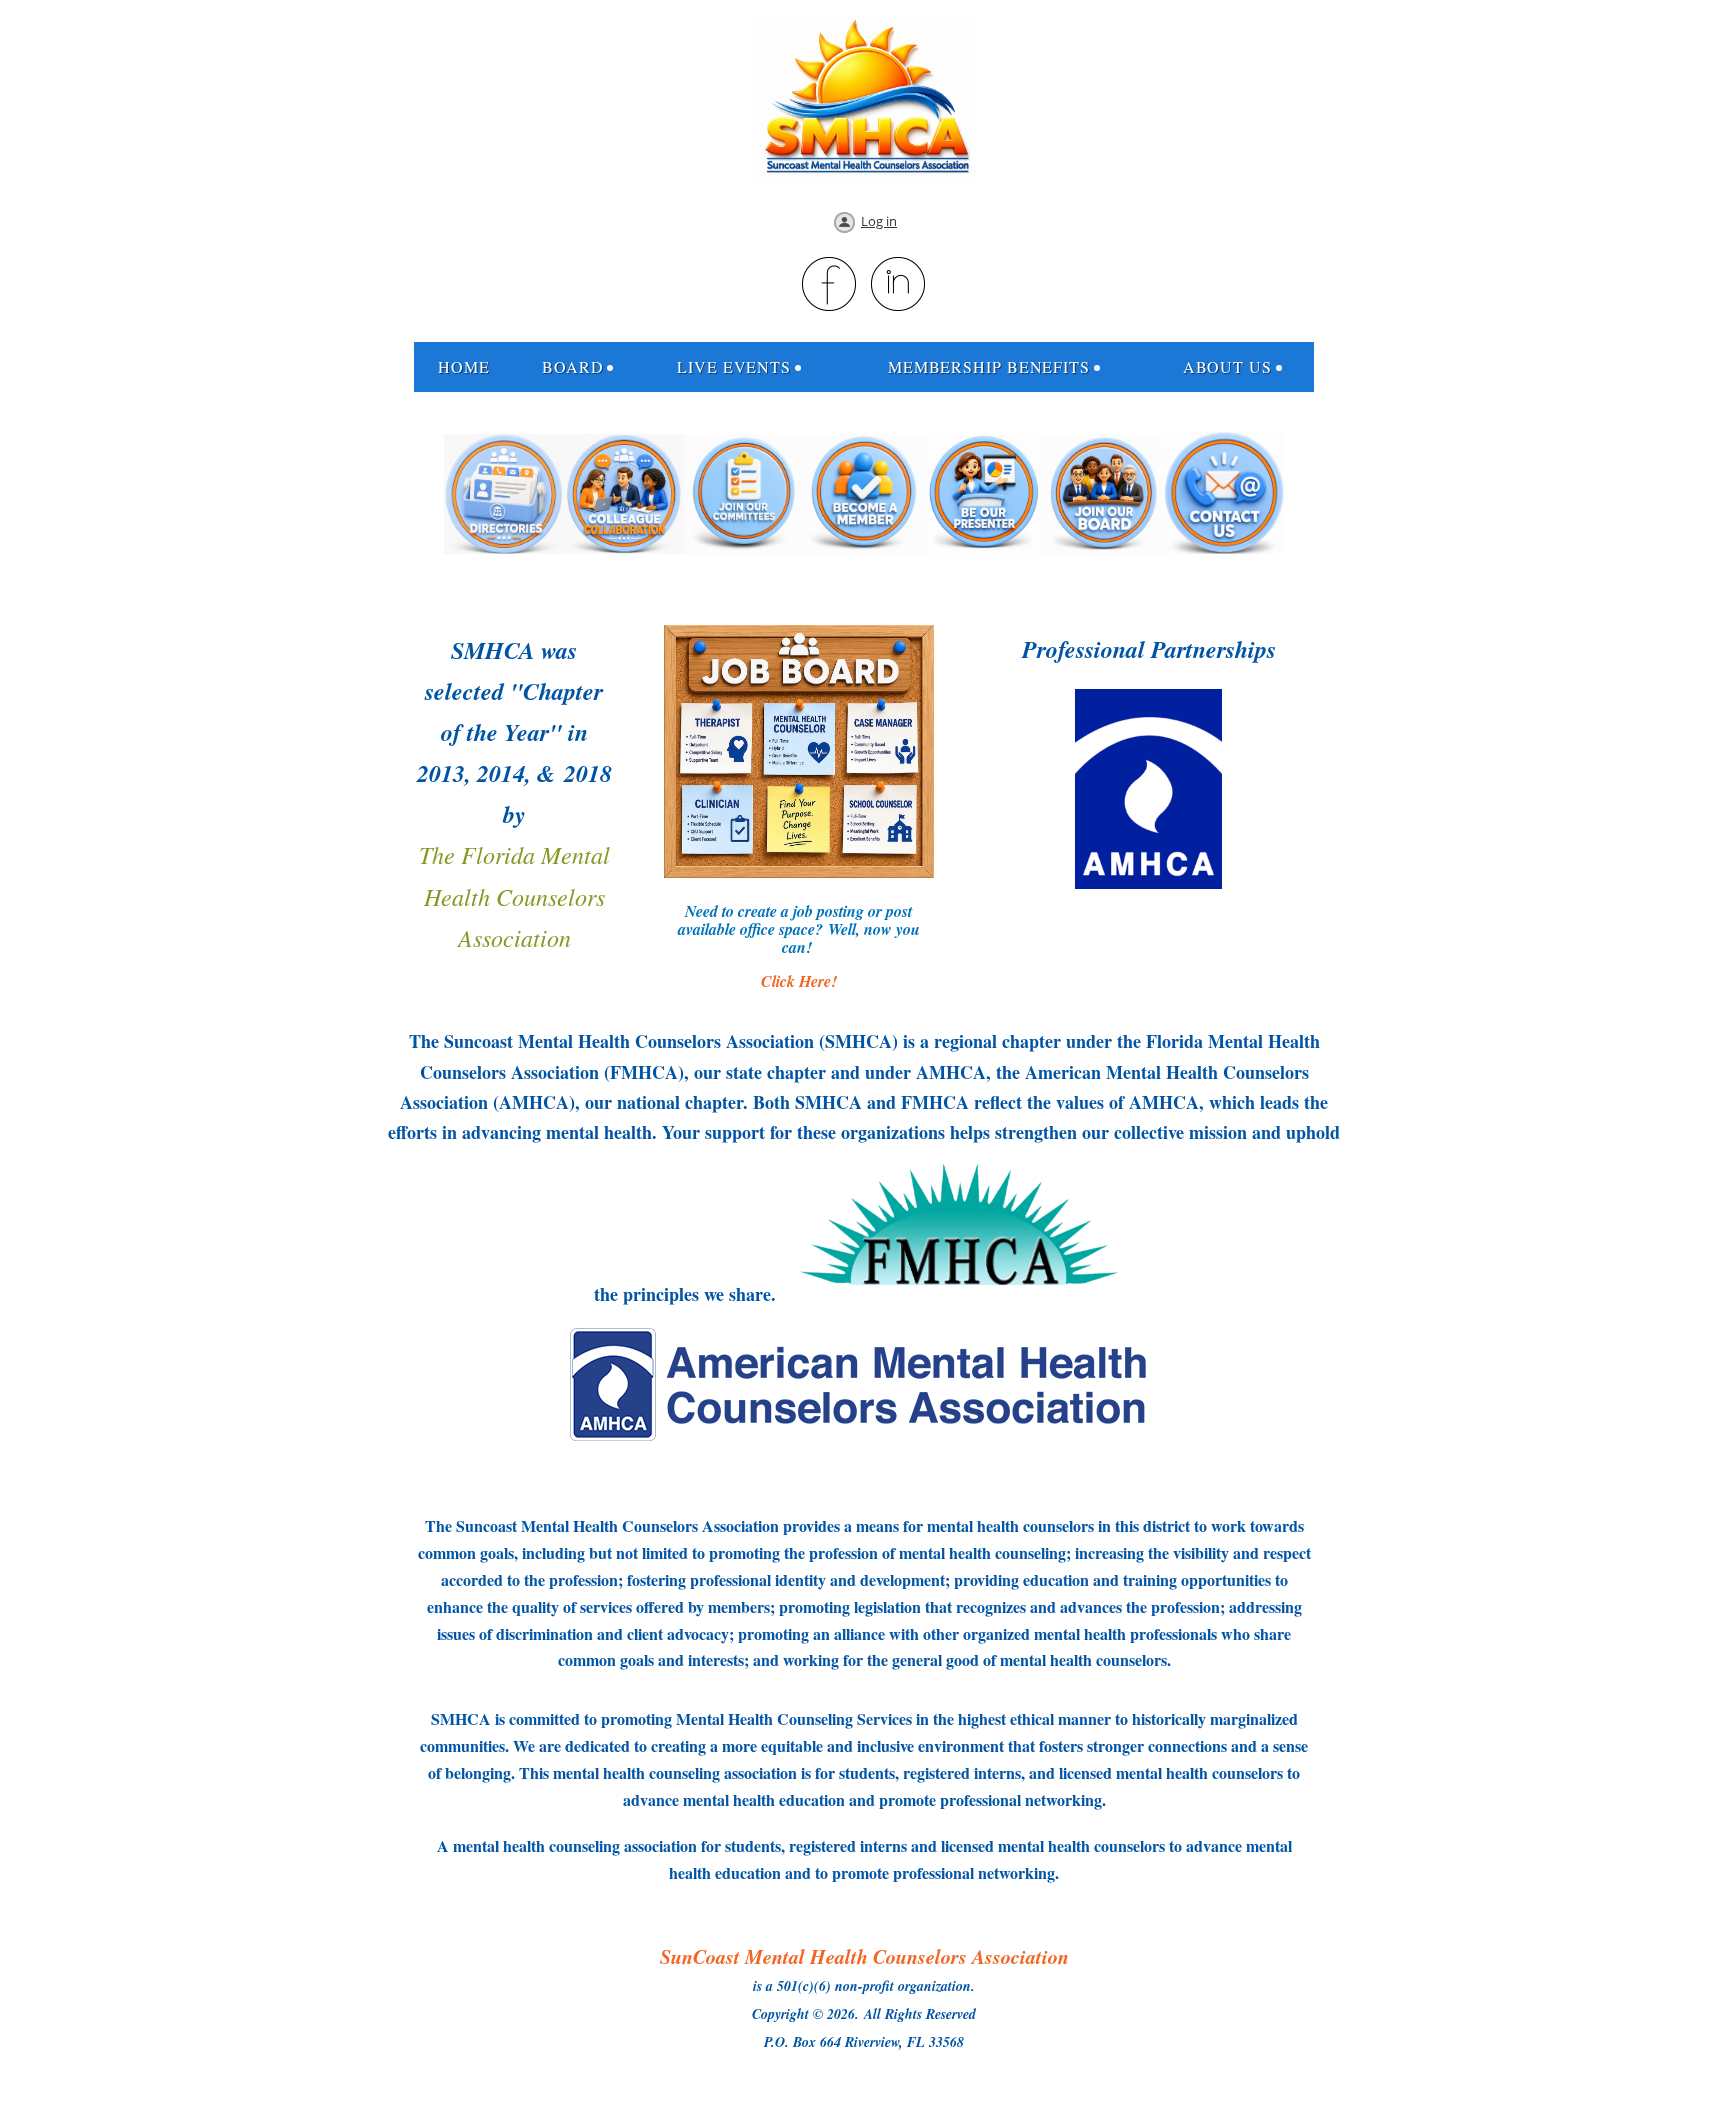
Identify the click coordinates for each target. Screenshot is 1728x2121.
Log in (879, 221)
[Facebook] (830, 285)
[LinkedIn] (899, 285)
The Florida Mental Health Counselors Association (514, 895)
